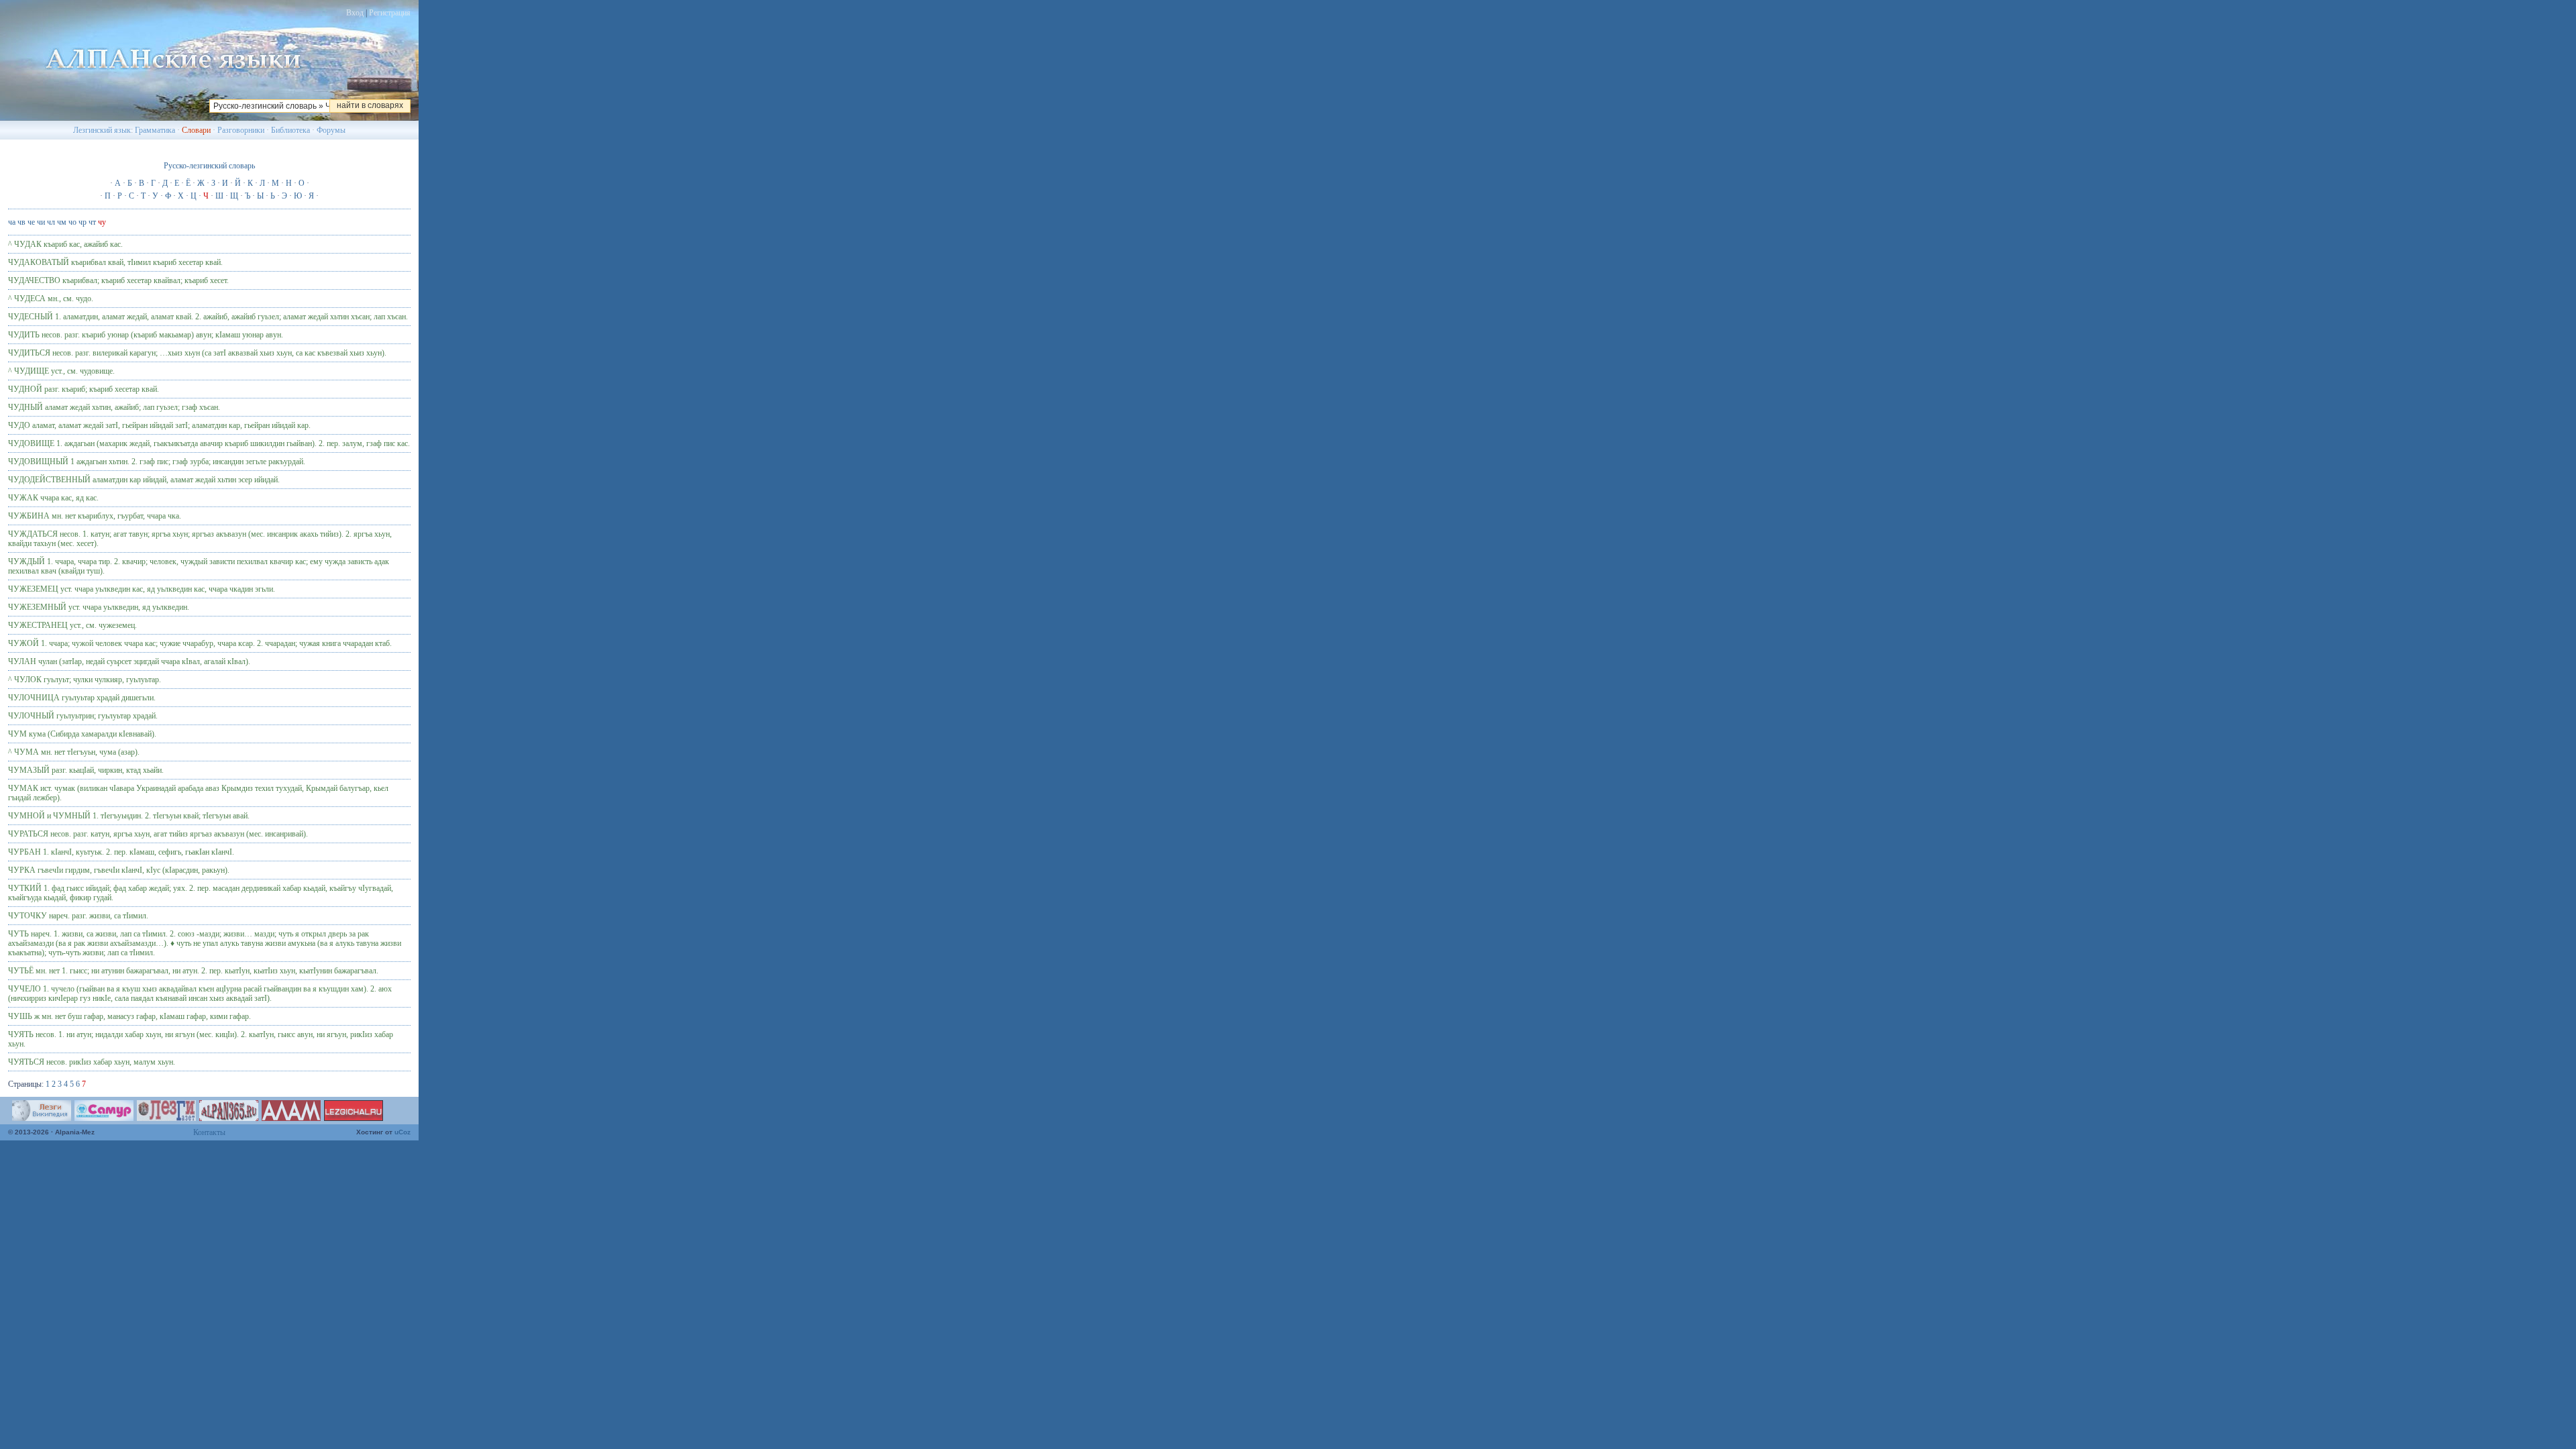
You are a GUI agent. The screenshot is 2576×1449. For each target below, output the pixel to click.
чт (92, 222)
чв (21, 222)
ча (12, 222)
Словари (196, 130)
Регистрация (390, 13)
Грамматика (155, 130)
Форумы (331, 130)
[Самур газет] (104, 1118)
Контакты (209, 1132)
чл (51, 222)
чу (102, 222)
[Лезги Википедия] (42, 1118)
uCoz (402, 1132)
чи (41, 222)
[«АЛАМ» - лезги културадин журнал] (291, 1118)
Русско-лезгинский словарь (209, 166)
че (31, 222)
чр (83, 222)
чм (62, 222)
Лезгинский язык (102, 130)
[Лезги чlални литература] (354, 1118)
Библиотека (290, 130)
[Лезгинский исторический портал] (229, 1118)
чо (72, 222)
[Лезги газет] (166, 1118)
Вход (355, 13)
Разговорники (241, 130)
